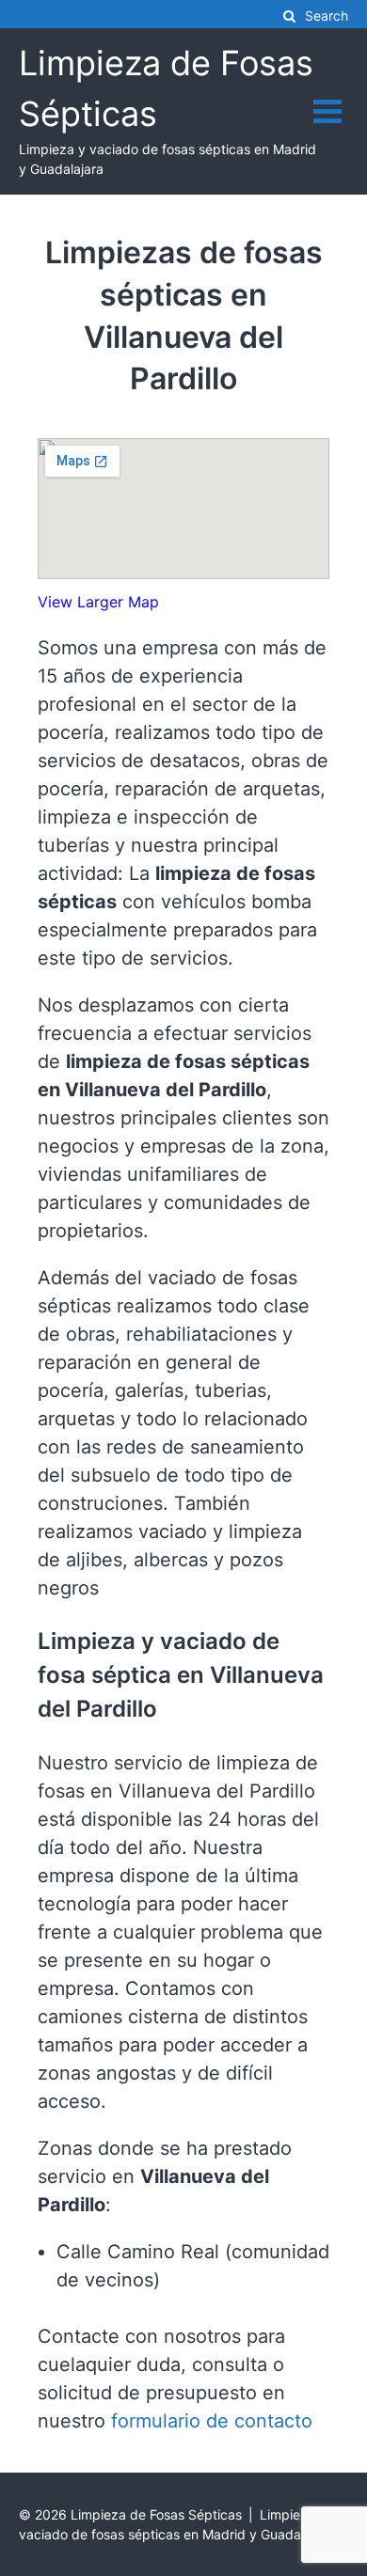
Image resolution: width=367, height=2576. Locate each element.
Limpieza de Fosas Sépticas (156, 2514)
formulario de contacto (212, 2421)
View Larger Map (98, 602)
